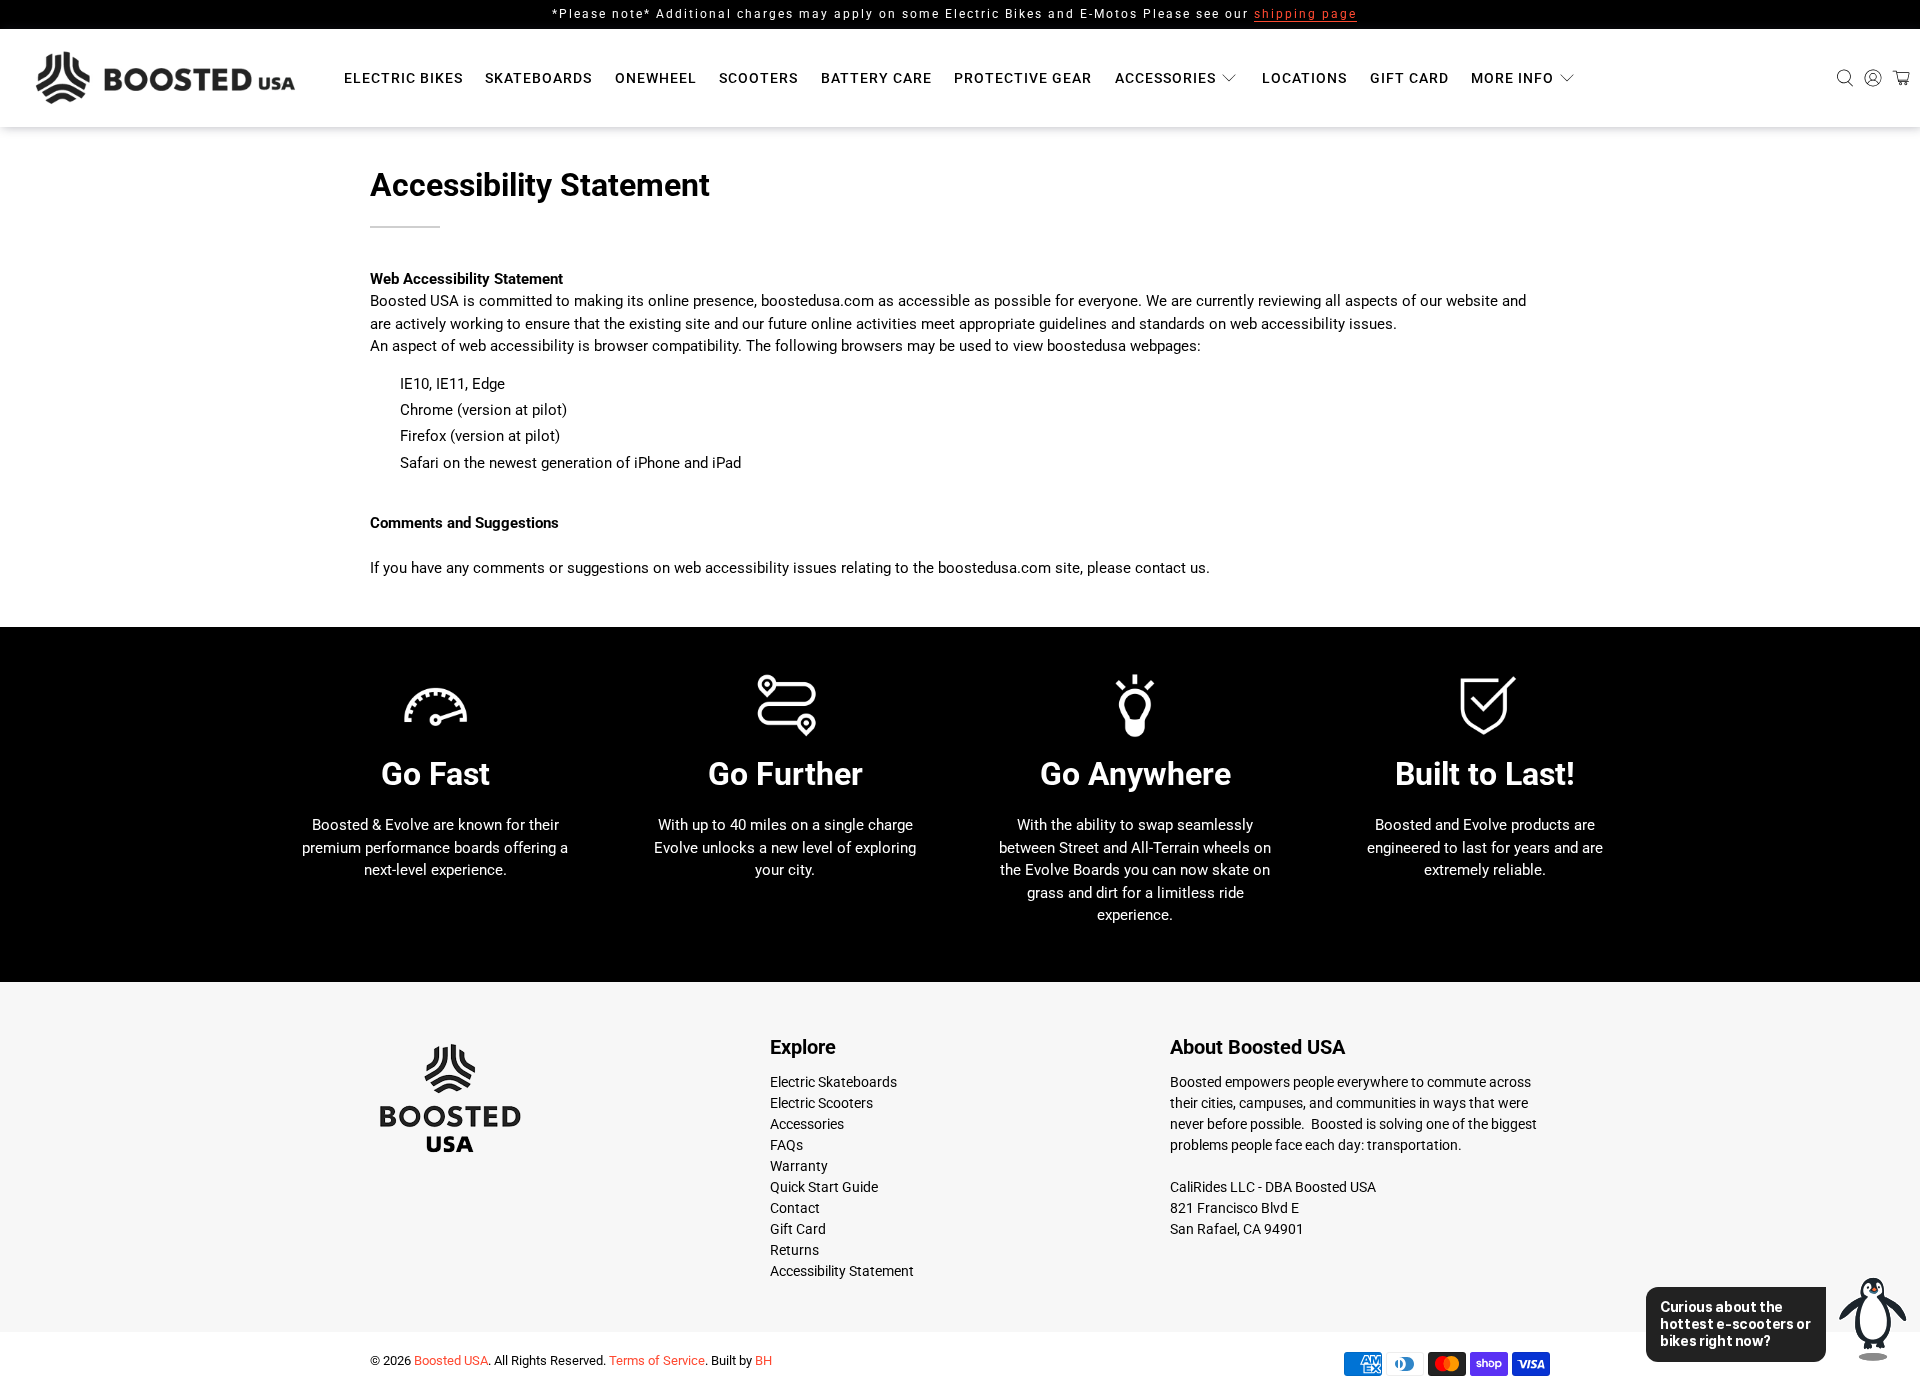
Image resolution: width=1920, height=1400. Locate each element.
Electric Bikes (403, 78)
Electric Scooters (821, 1103)
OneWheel (656, 78)
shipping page (1305, 14)
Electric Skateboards (833, 1082)
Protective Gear (1023, 78)
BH (763, 1360)
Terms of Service (657, 1360)
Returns (794, 1250)
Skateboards (538, 78)
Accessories (1165, 78)
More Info (1512, 78)
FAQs (786, 1145)
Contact (795, 1208)
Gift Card (1409, 78)
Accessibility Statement (842, 1271)
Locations (1304, 78)
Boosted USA (451, 1360)
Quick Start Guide (824, 1187)
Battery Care (876, 78)
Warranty (799, 1166)
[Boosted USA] (171, 78)
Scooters (758, 78)
